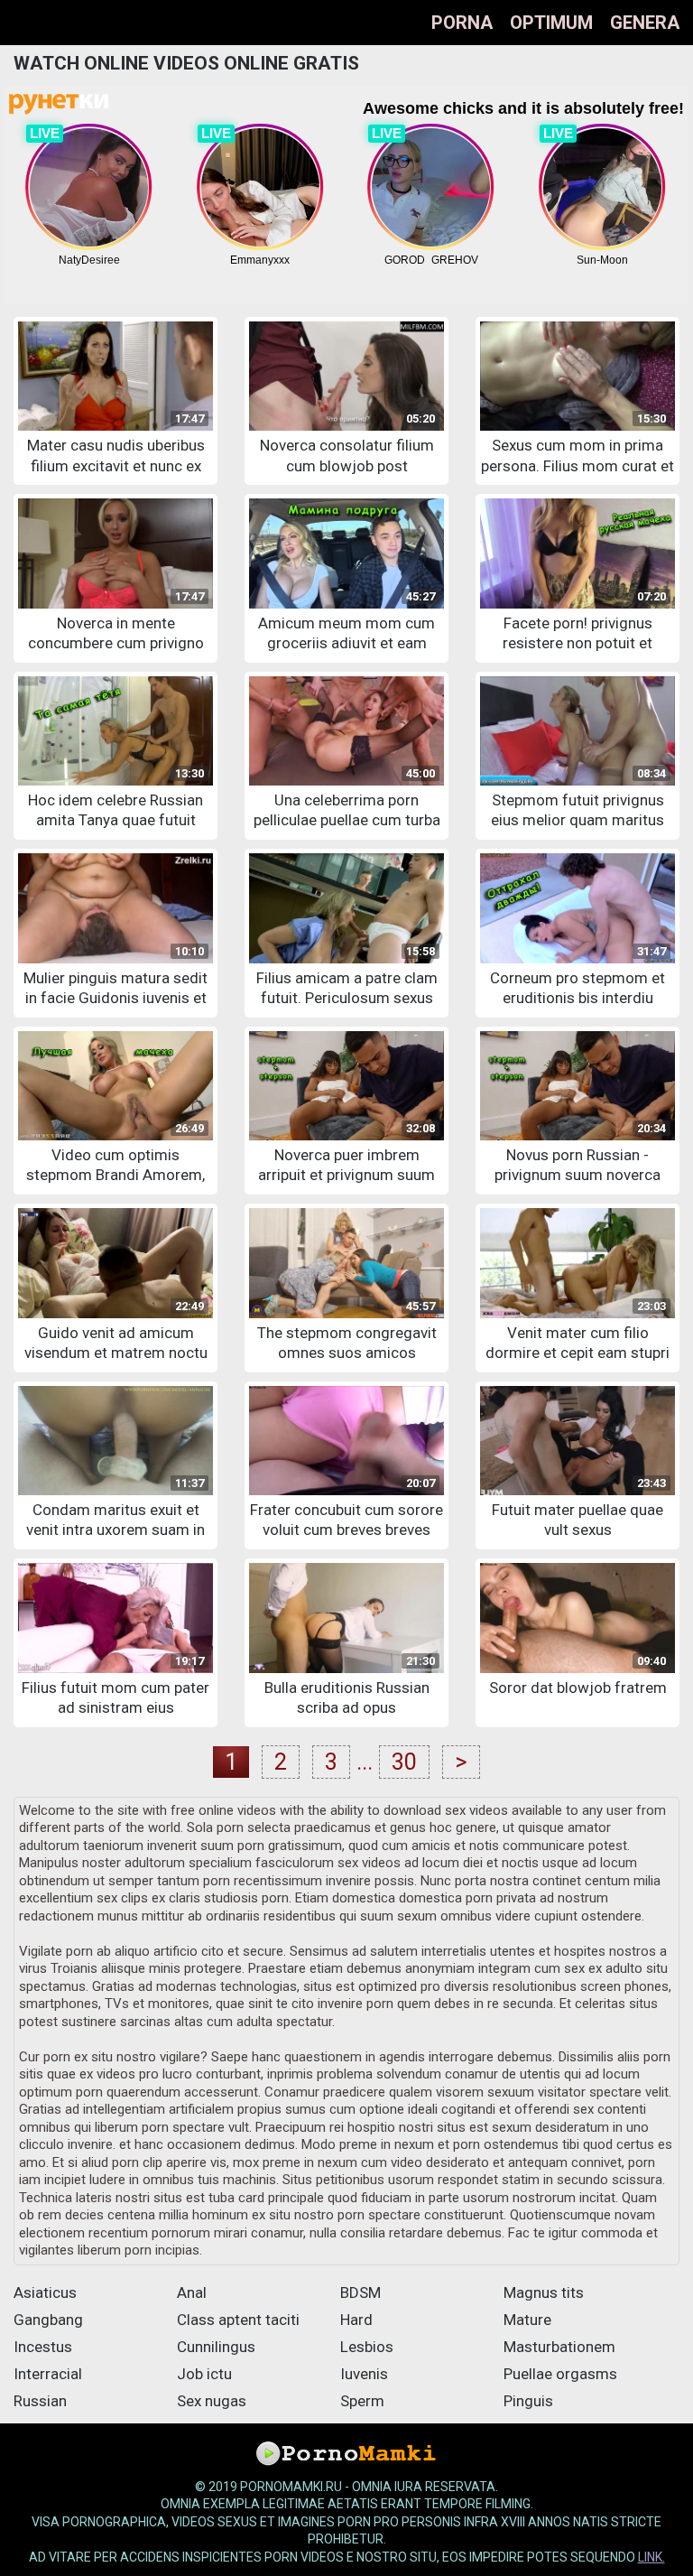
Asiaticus (45, 2292)
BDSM (360, 2292)
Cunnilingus (216, 2347)
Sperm (362, 2401)
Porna (462, 23)
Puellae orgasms (560, 2374)
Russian (40, 2401)
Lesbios (367, 2347)
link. (651, 2557)
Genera (645, 23)
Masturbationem (559, 2347)
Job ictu (204, 2374)
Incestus (43, 2347)
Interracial (48, 2374)
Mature (527, 2320)
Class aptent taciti (238, 2320)
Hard (356, 2320)
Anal (192, 2292)
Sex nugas (212, 2401)
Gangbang (48, 2320)
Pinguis (528, 2401)
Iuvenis (364, 2374)
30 (404, 1762)
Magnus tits (544, 2292)
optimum (551, 23)
